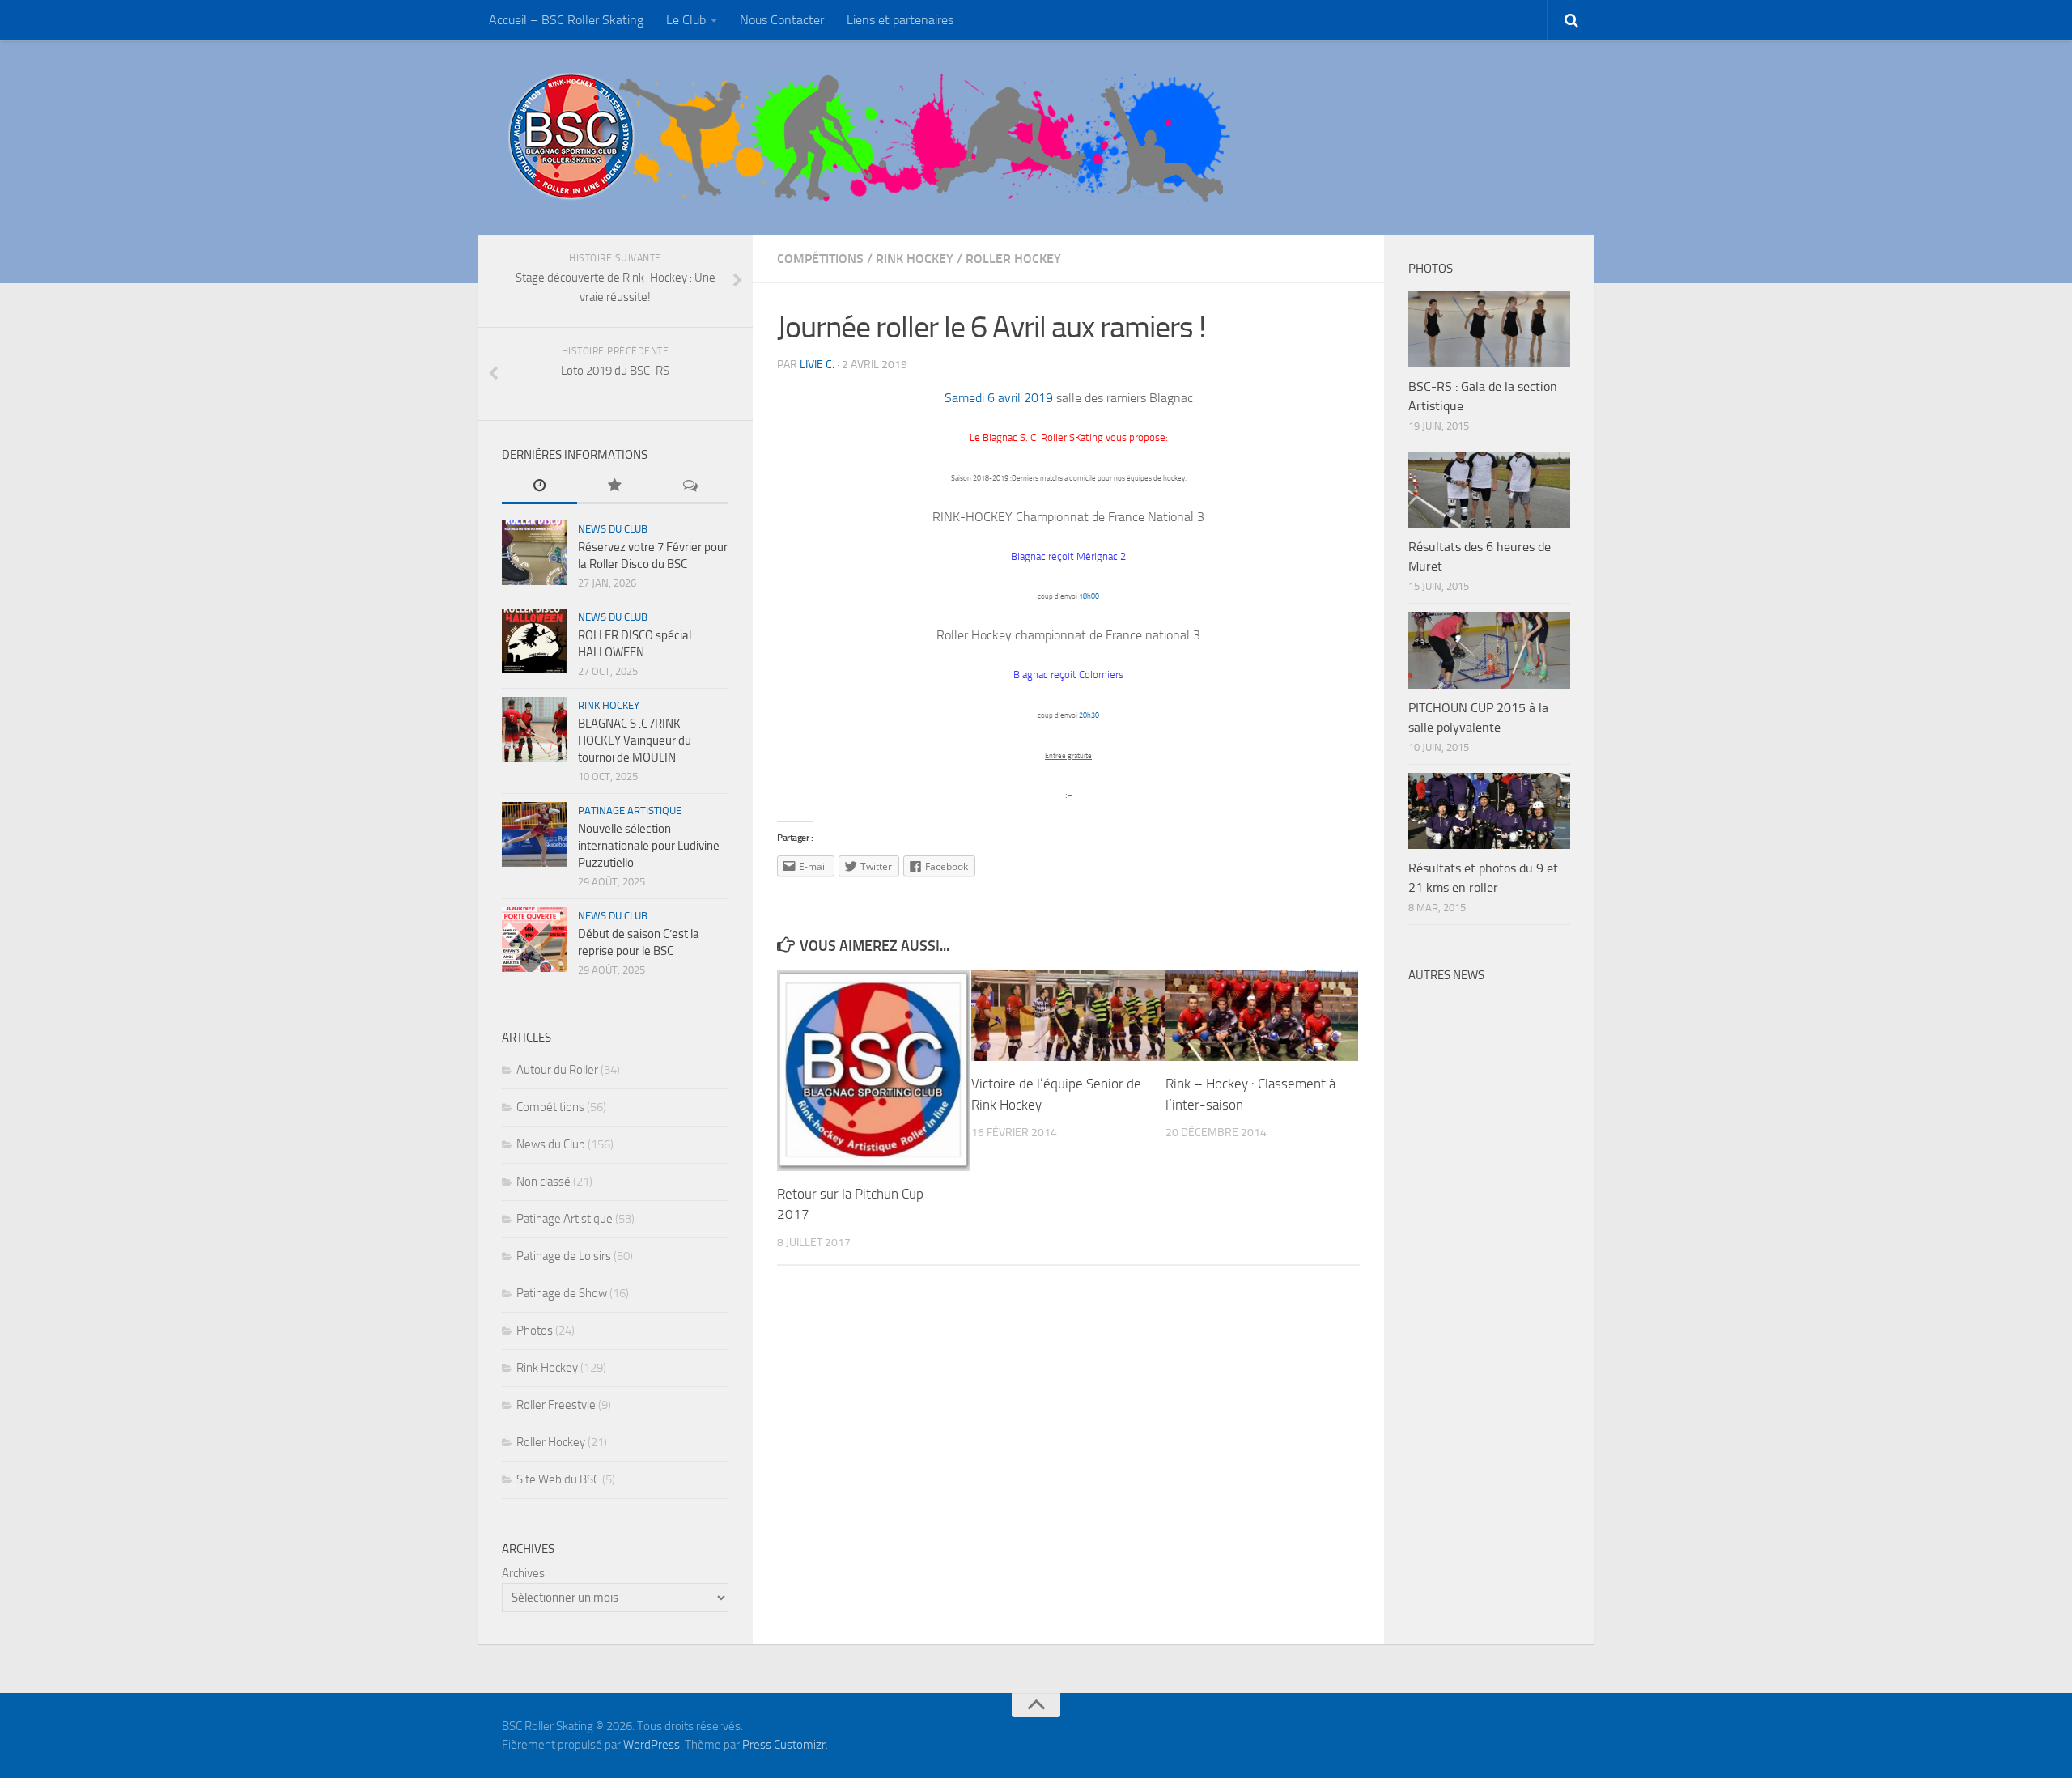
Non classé (543, 1182)
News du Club (613, 529)
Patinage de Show (562, 1293)
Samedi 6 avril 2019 (999, 398)
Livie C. (817, 365)
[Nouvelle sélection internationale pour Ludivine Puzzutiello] (534, 834)
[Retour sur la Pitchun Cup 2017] (874, 1071)
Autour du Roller (557, 1070)
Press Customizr (784, 1745)
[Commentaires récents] (691, 487)
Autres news (1446, 975)
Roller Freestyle (556, 1405)
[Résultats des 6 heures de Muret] (1489, 490)
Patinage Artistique (630, 810)
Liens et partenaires (900, 20)
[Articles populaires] (615, 487)
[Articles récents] (539, 487)
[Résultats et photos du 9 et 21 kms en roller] (1489, 811)
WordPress (652, 1745)
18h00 (1089, 596)
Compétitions (820, 259)
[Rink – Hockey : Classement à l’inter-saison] (1262, 1016)
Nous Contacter (782, 20)
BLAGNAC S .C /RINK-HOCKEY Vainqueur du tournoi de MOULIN (635, 740)
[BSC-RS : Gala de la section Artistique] (1489, 329)
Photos (535, 1330)
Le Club (686, 20)
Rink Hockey (915, 259)
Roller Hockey (1013, 259)
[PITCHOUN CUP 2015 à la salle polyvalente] (1489, 650)
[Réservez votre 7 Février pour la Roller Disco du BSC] (534, 553)
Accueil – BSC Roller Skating (566, 20)
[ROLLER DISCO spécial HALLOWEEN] (534, 641)
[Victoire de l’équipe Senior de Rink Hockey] (1068, 1016)
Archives (523, 1573)
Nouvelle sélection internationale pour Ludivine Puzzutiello (649, 846)
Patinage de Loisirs (564, 1256)
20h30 (1089, 715)
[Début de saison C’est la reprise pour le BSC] (534, 940)
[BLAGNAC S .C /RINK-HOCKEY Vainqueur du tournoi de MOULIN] (534, 729)
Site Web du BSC (558, 1479)
